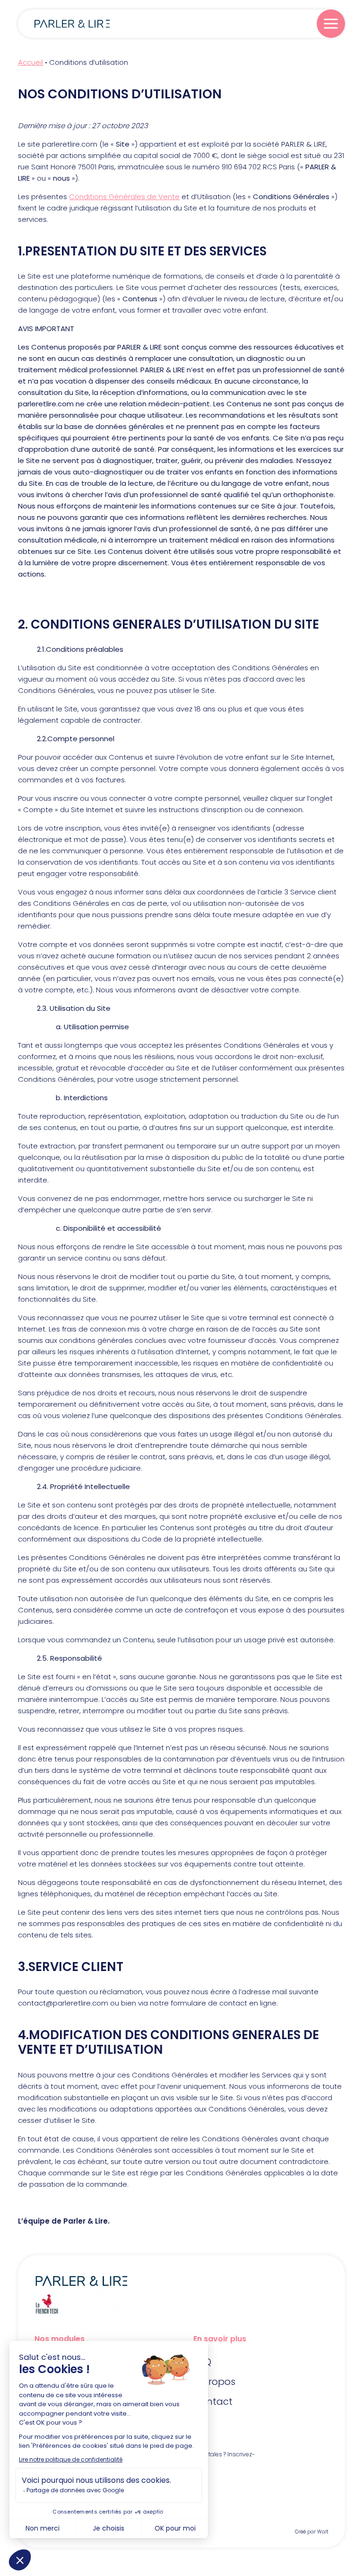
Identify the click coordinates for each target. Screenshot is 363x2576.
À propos (214, 2382)
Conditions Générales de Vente (124, 197)
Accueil (30, 62)
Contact (213, 2401)
